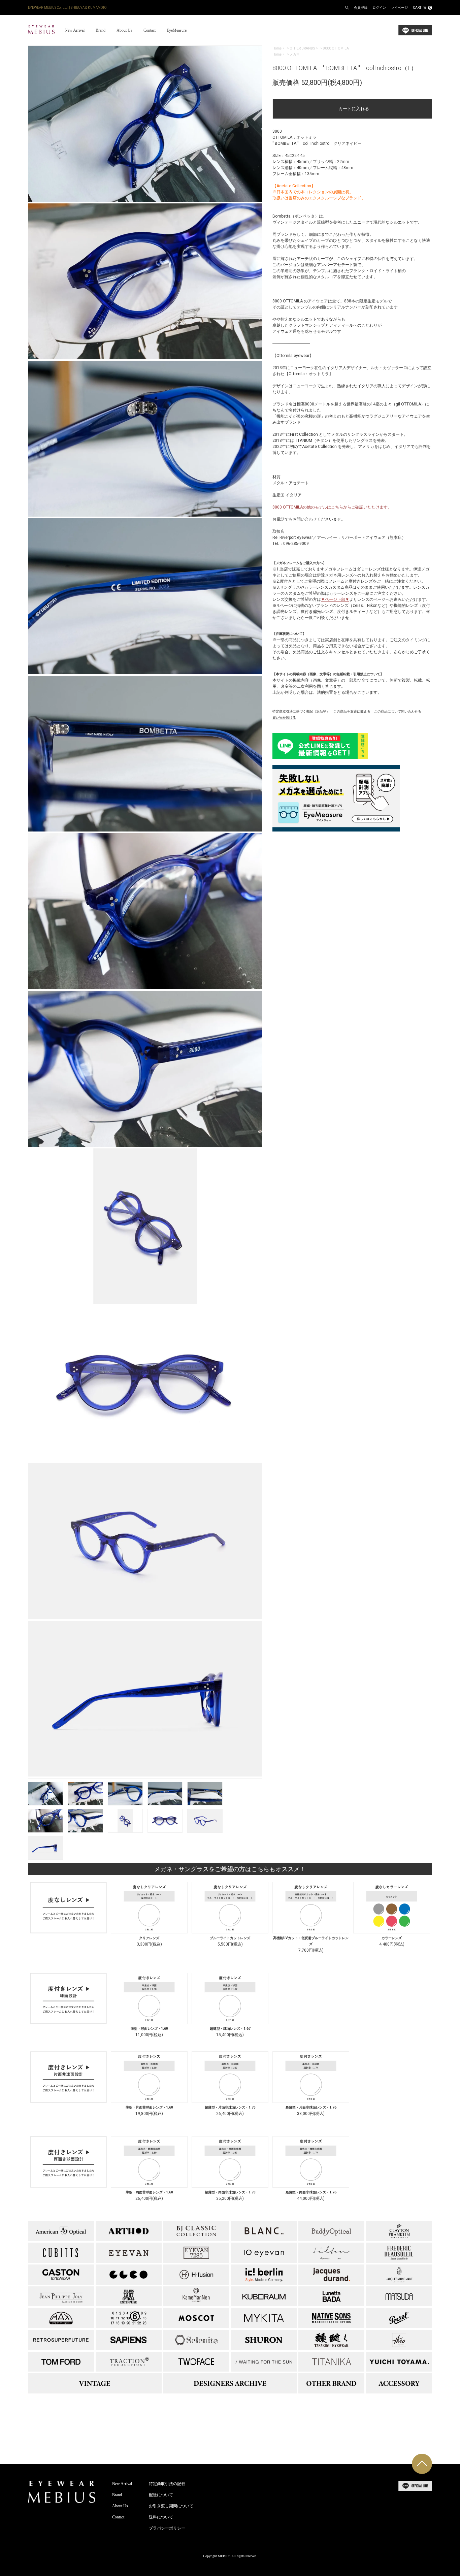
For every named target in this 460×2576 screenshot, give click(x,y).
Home (277, 48)
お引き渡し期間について (171, 2506)
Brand (101, 30)
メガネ (295, 54)
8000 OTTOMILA (336, 48)
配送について (161, 2495)
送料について (161, 2517)
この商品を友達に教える (352, 711)
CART (422, 8)
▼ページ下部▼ (335, 599)
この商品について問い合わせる (398, 711)
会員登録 (361, 8)
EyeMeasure (177, 30)
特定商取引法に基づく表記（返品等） (301, 711)
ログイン (379, 8)
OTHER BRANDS (302, 48)
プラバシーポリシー (167, 2528)
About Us (124, 30)
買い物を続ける (284, 718)
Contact (150, 30)
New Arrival (75, 30)
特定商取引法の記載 (167, 2484)
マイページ (399, 8)
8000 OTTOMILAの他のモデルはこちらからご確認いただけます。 (332, 507)
